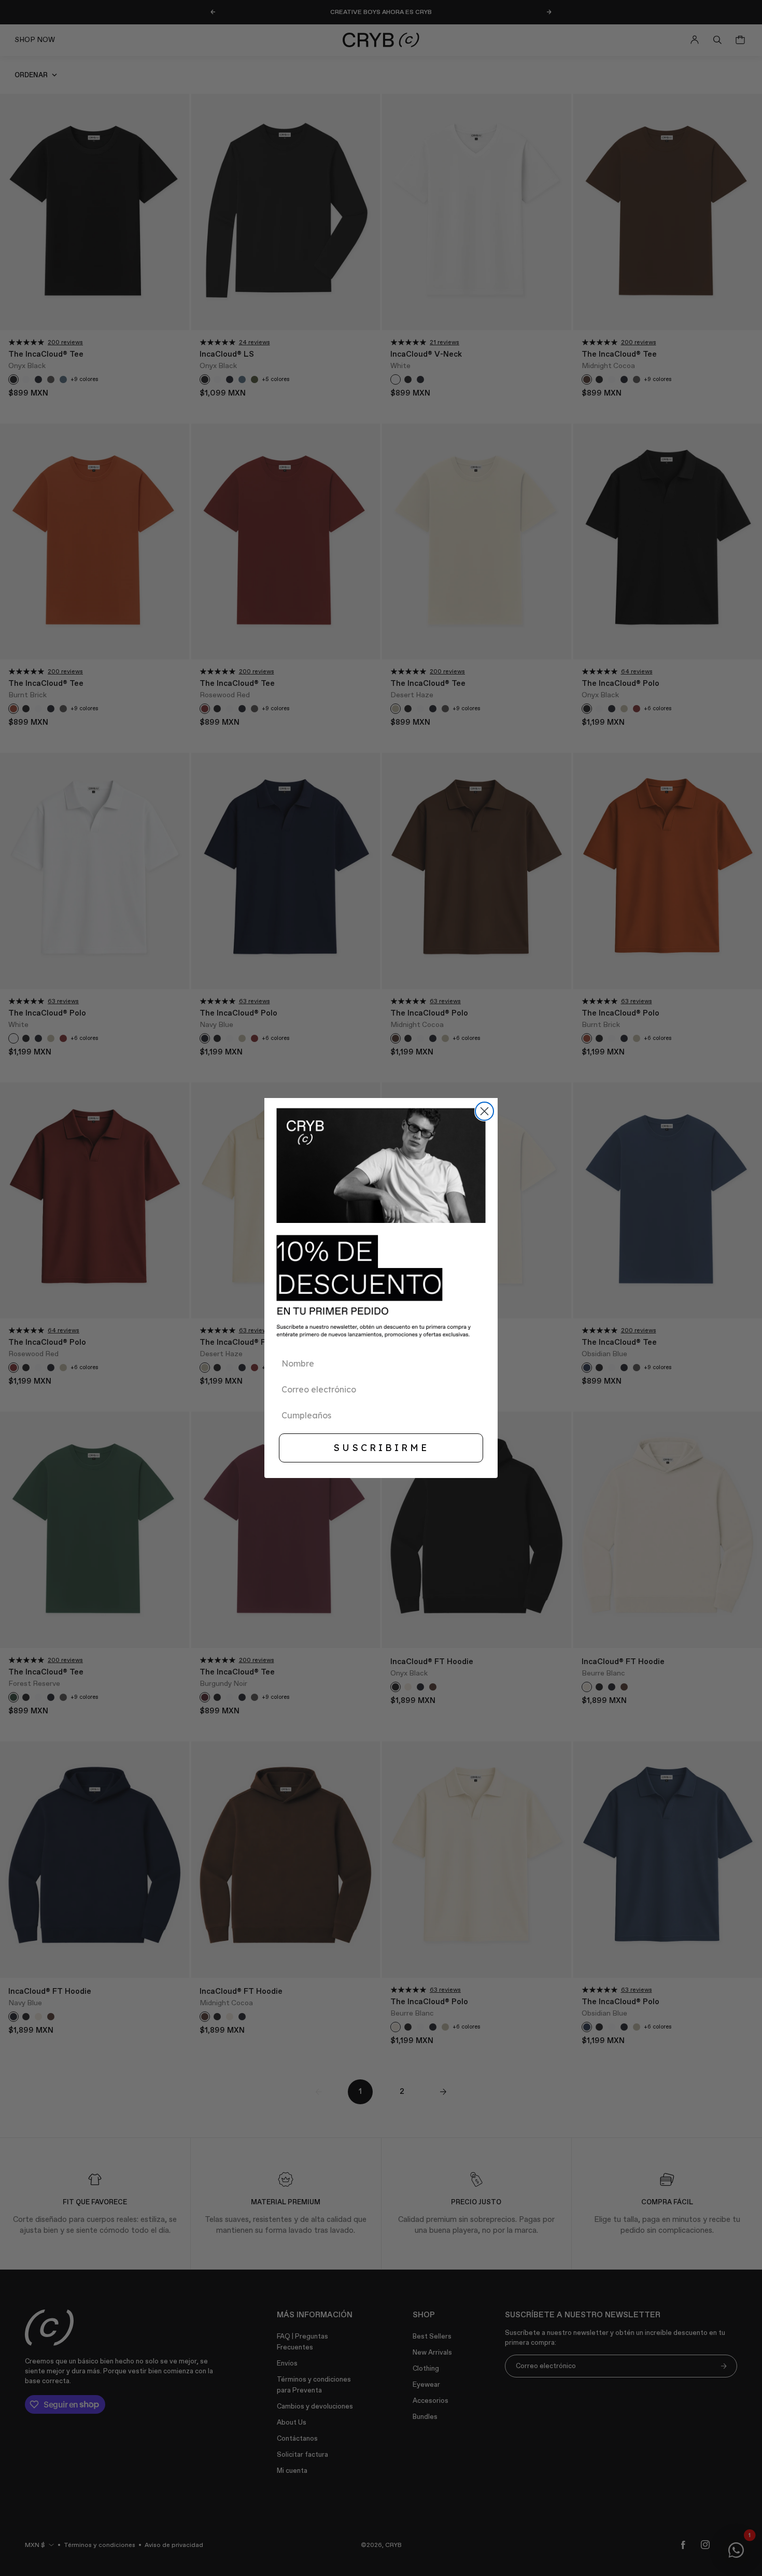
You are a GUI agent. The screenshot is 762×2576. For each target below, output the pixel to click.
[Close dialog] (484, 1111)
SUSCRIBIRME (381, 1448)
